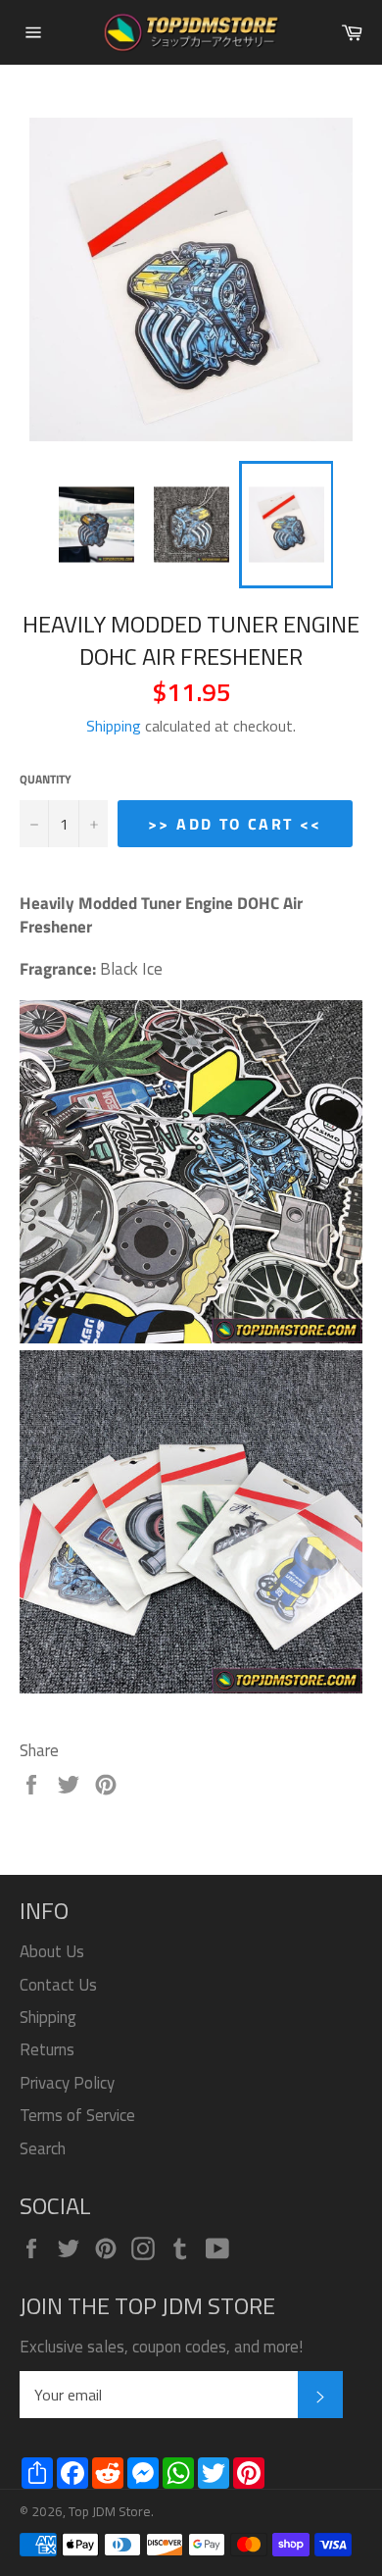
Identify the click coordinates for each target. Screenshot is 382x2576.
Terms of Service (77, 2115)
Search (43, 2148)
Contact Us (58, 1985)
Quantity (46, 780)
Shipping (114, 726)
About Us (52, 1951)
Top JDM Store (110, 2511)
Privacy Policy (67, 2083)
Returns (47, 2049)
